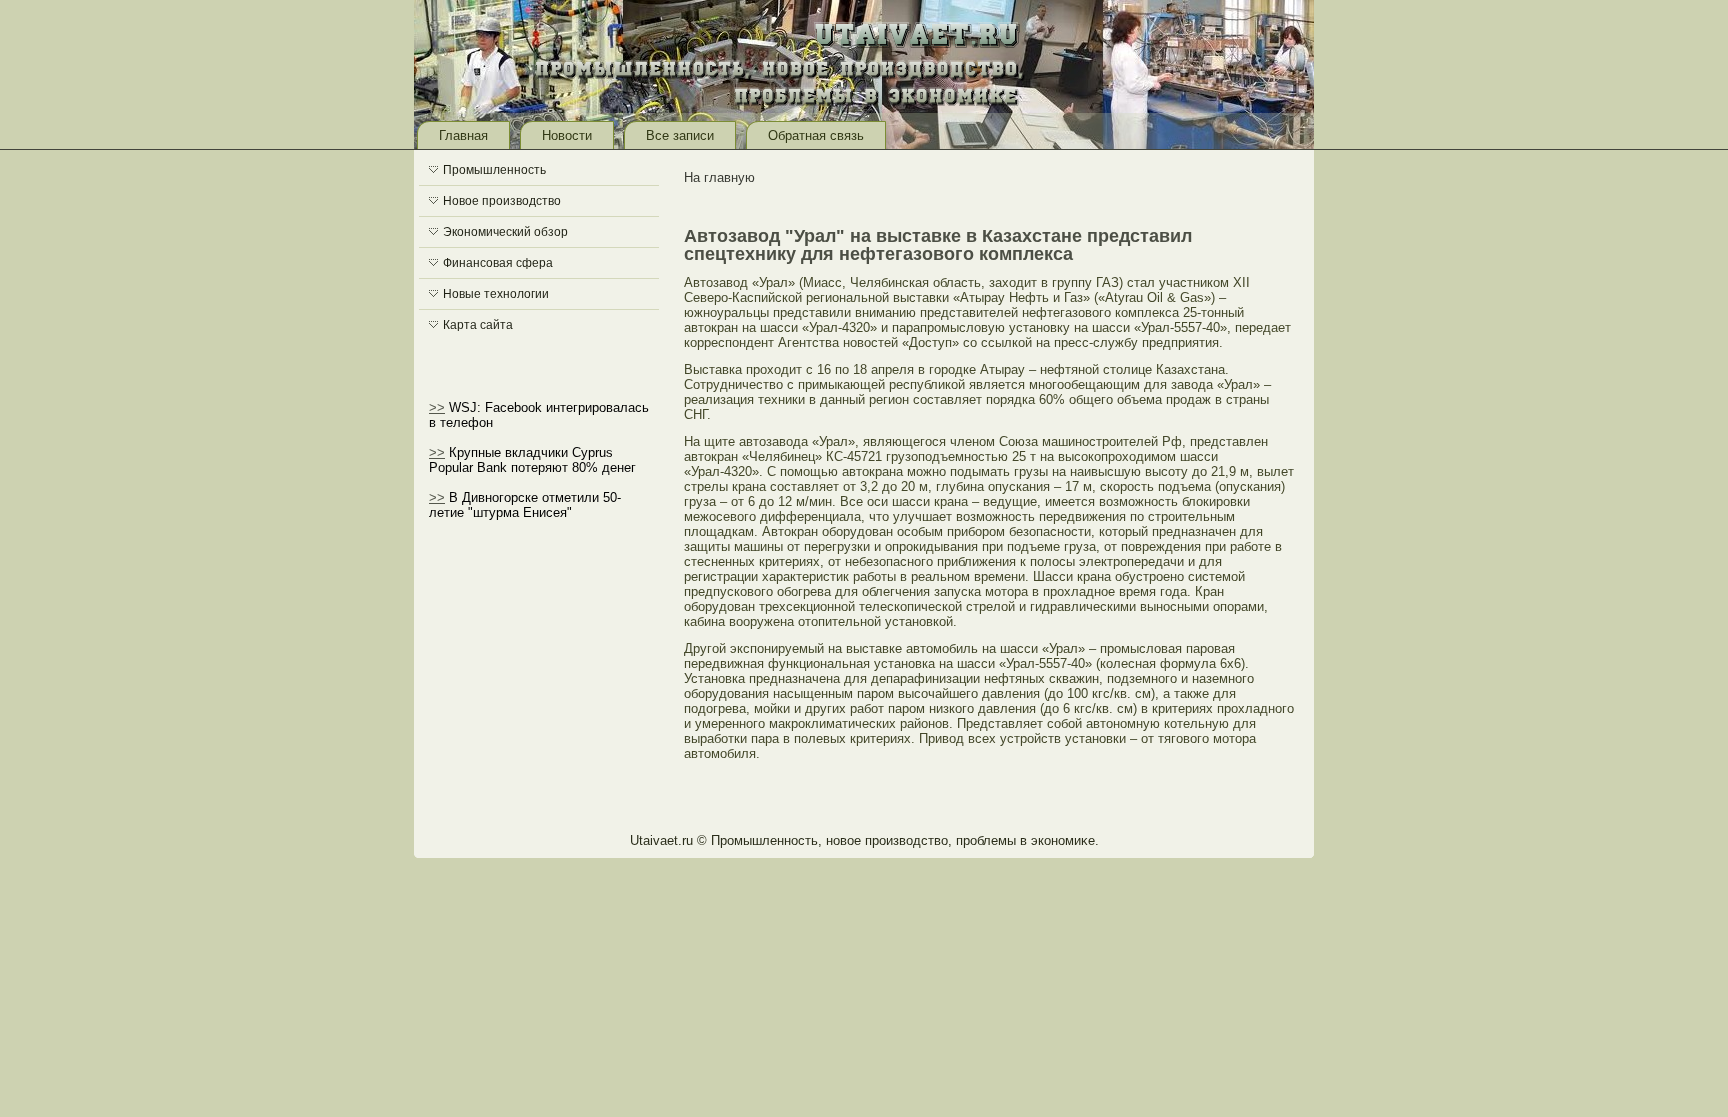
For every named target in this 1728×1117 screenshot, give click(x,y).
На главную (719, 177)
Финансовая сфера (498, 263)
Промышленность (494, 170)
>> (437, 407)
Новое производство (502, 201)
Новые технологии (496, 294)
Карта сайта (478, 325)
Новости (567, 135)
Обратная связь (816, 135)
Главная (463, 135)
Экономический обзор (505, 232)
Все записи (680, 135)
